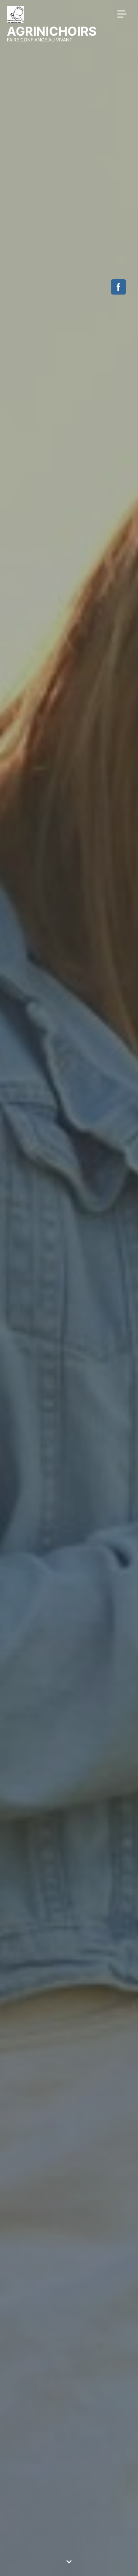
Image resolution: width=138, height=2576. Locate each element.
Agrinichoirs (52, 31)
